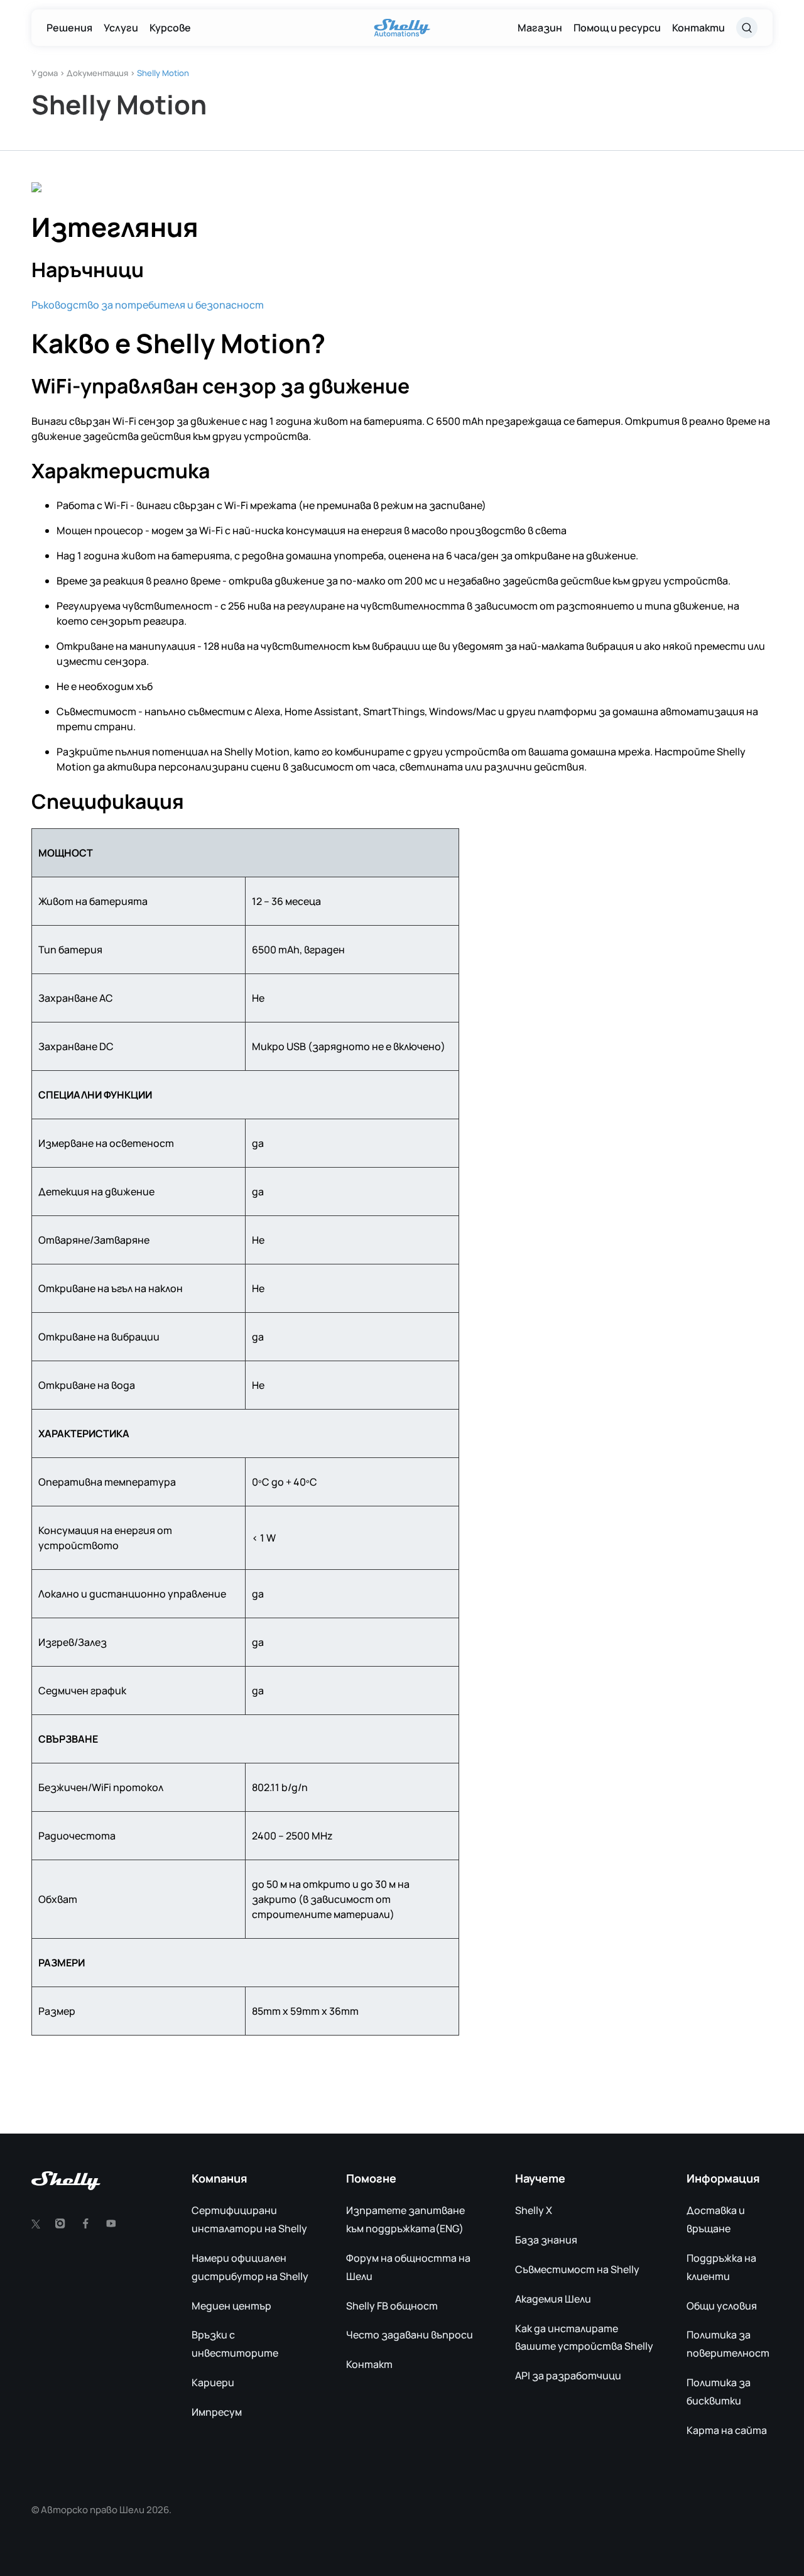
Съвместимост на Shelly (577, 2269)
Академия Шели (553, 2299)
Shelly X (534, 2210)
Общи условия (722, 2306)
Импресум (217, 2412)
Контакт (369, 2364)
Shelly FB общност (392, 2306)
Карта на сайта (727, 2430)
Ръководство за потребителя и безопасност (148, 305)
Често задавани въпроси (410, 2335)
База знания (546, 2240)
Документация (97, 73)
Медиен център (231, 2306)
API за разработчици (568, 2376)
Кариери (213, 2382)
